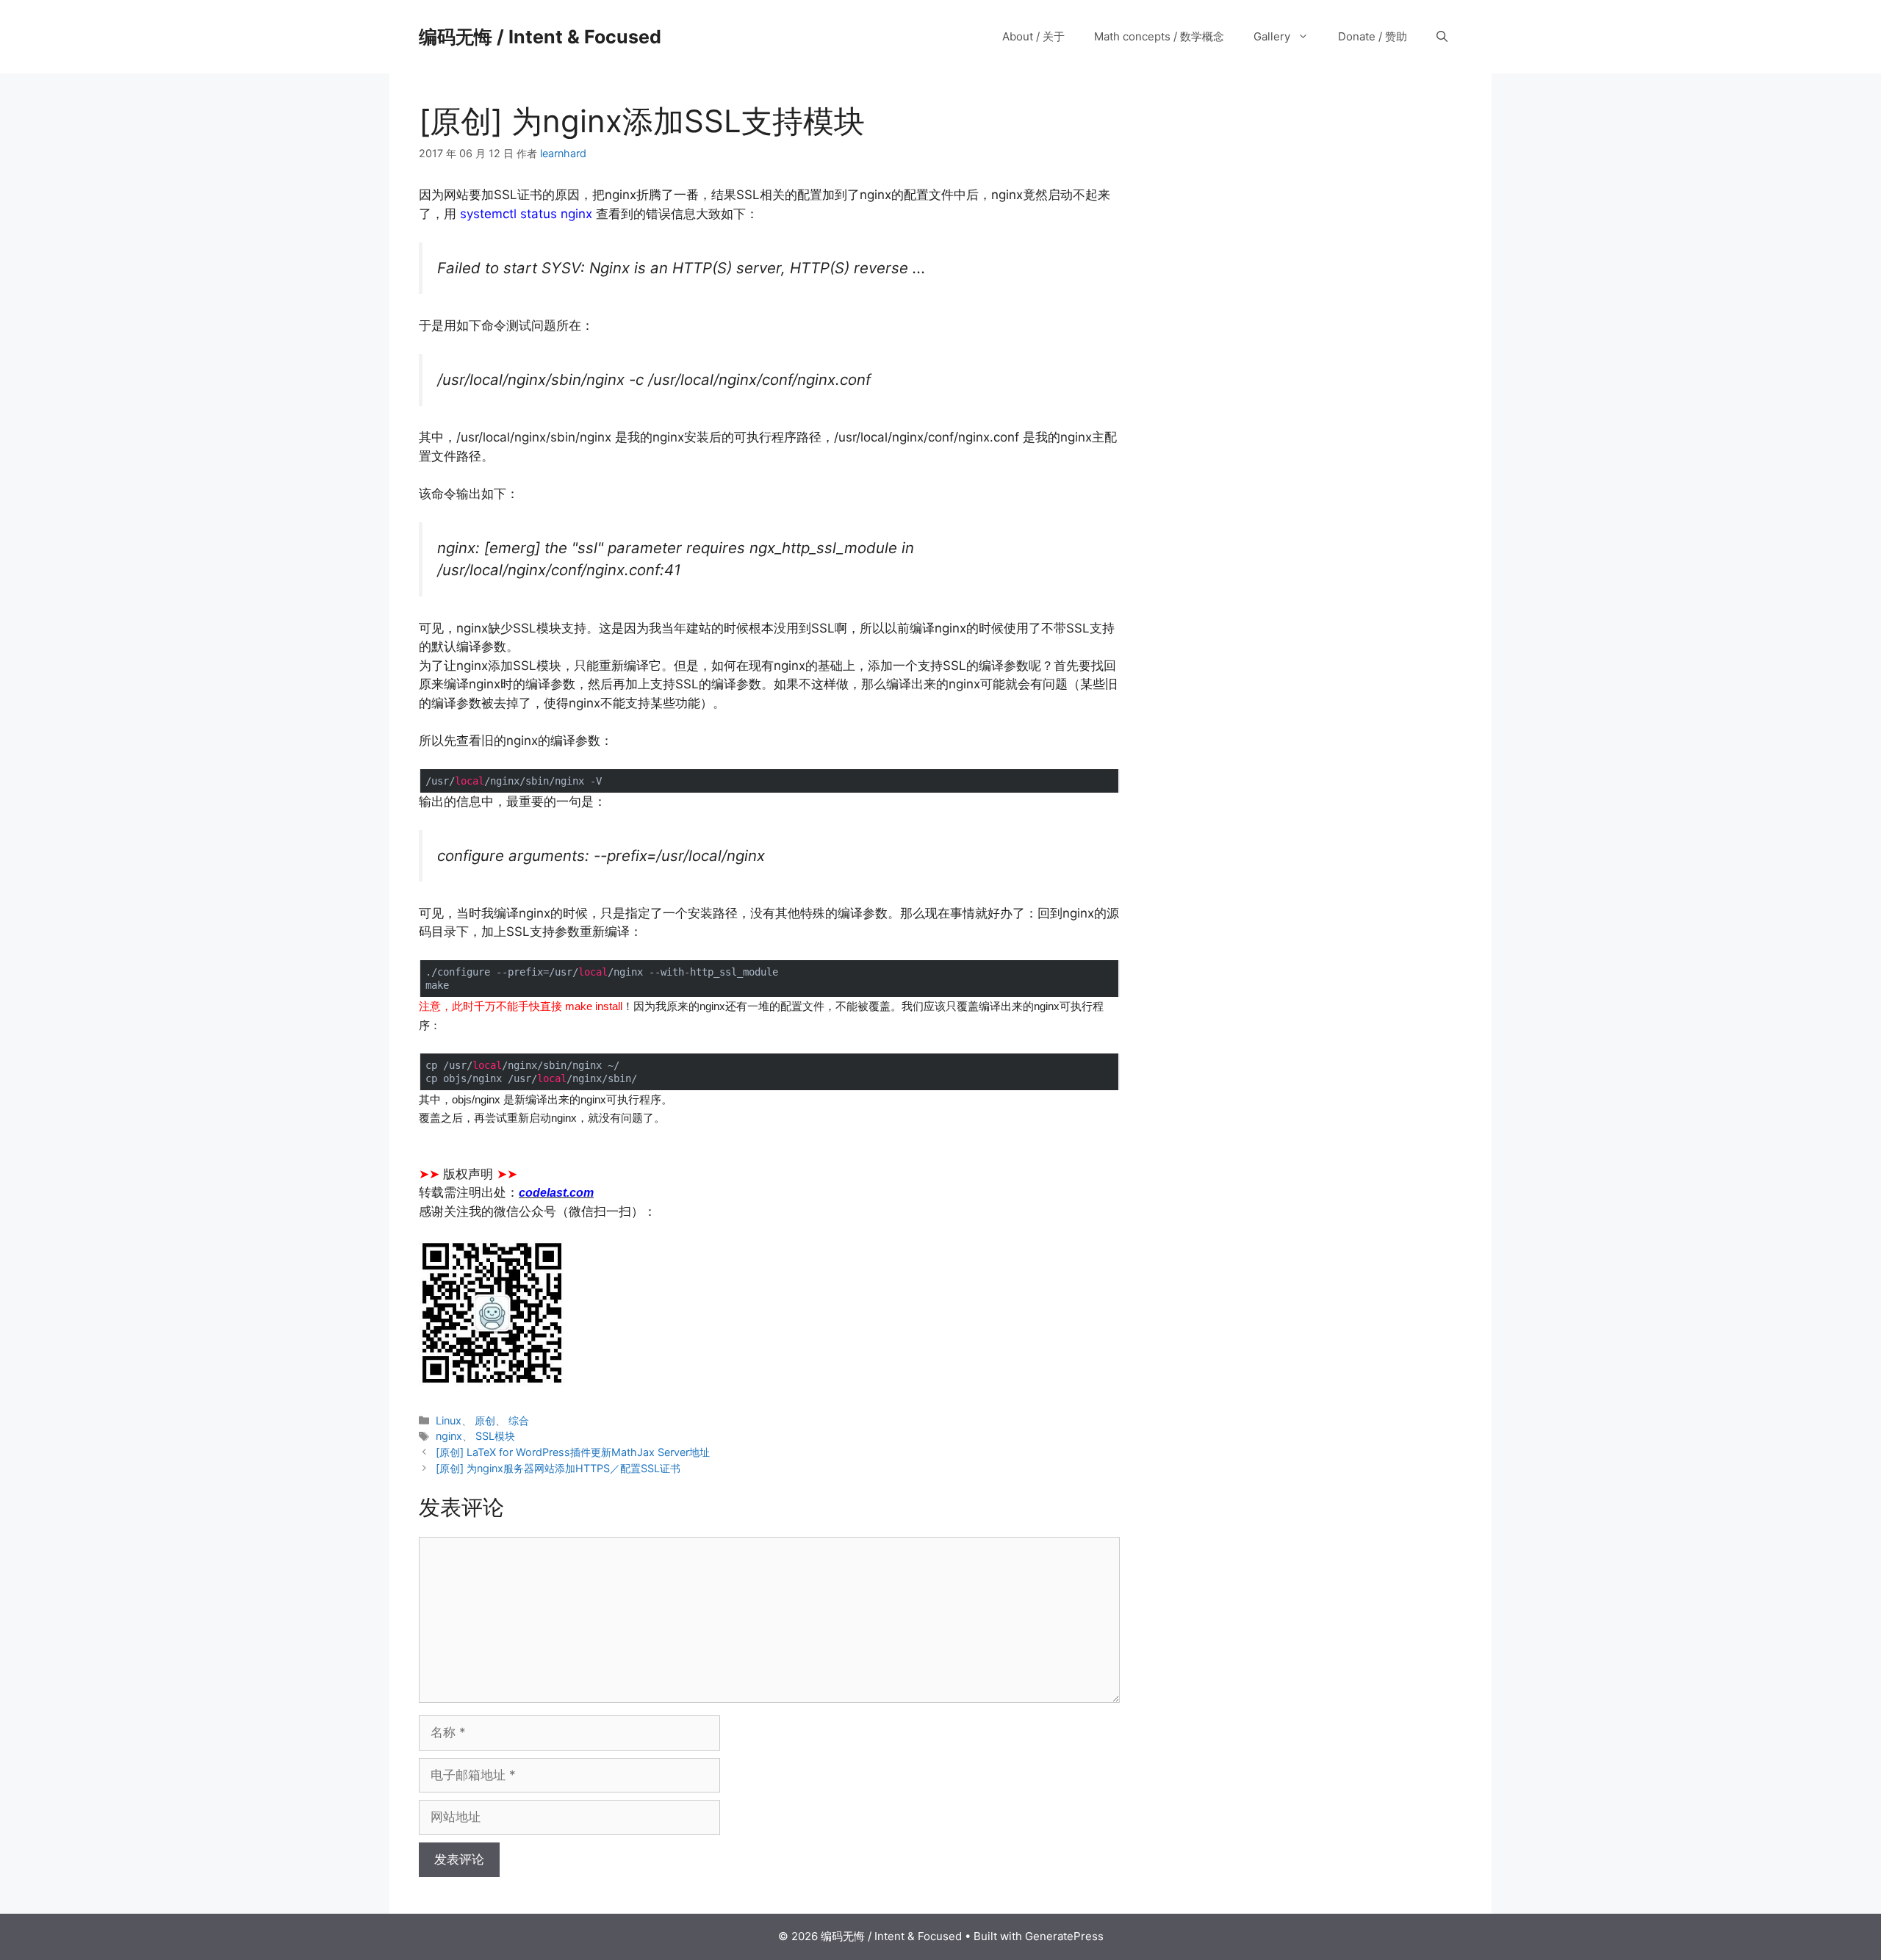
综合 (519, 1420)
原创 (485, 1420)
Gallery (1272, 36)
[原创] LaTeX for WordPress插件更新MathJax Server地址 (573, 1452)
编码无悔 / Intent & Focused (540, 37)
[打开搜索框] (1442, 37)
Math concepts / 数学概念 (1159, 36)
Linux (449, 1420)
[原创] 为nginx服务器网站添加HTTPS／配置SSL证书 (558, 1468)
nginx (449, 1436)
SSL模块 (495, 1436)
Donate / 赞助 (1373, 36)
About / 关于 (1033, 36)
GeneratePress (1064, 1936)
